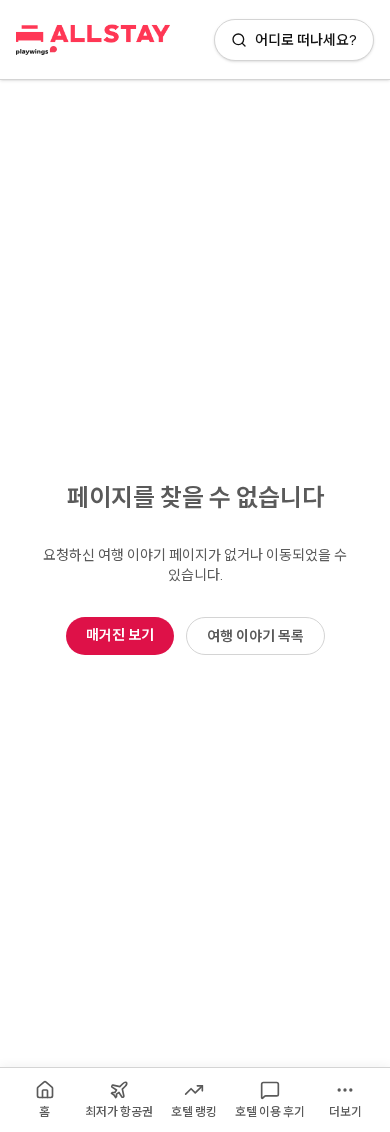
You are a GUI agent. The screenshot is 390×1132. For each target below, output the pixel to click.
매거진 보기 (120, 634)
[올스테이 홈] (93, 40)
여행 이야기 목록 (255, 635)
